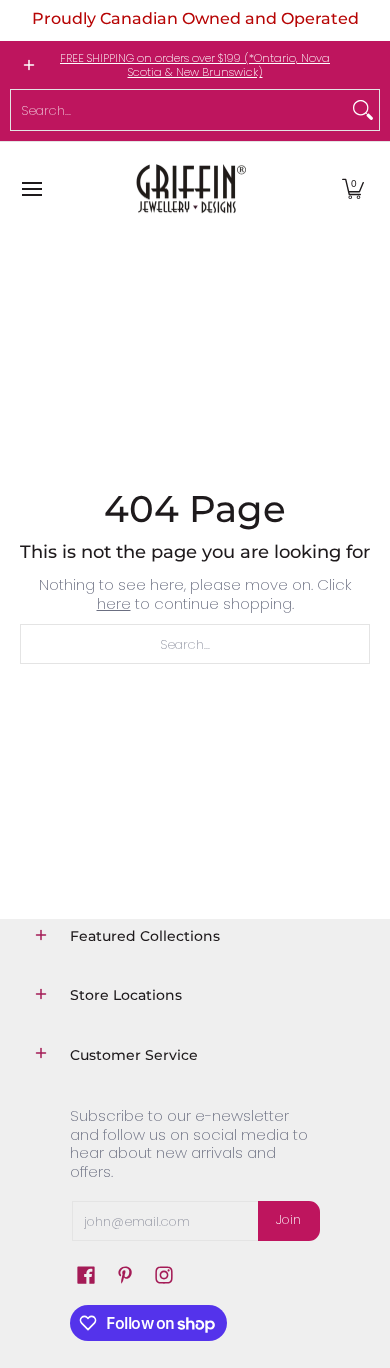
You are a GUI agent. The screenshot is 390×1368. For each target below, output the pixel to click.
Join (288, 1219)
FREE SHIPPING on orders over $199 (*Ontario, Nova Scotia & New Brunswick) (195, 65)
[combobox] (179, 110)
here (114, 603)
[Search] (363, 110)
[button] (353, 188)
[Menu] (31, 188)
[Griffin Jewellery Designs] (189, 188)
